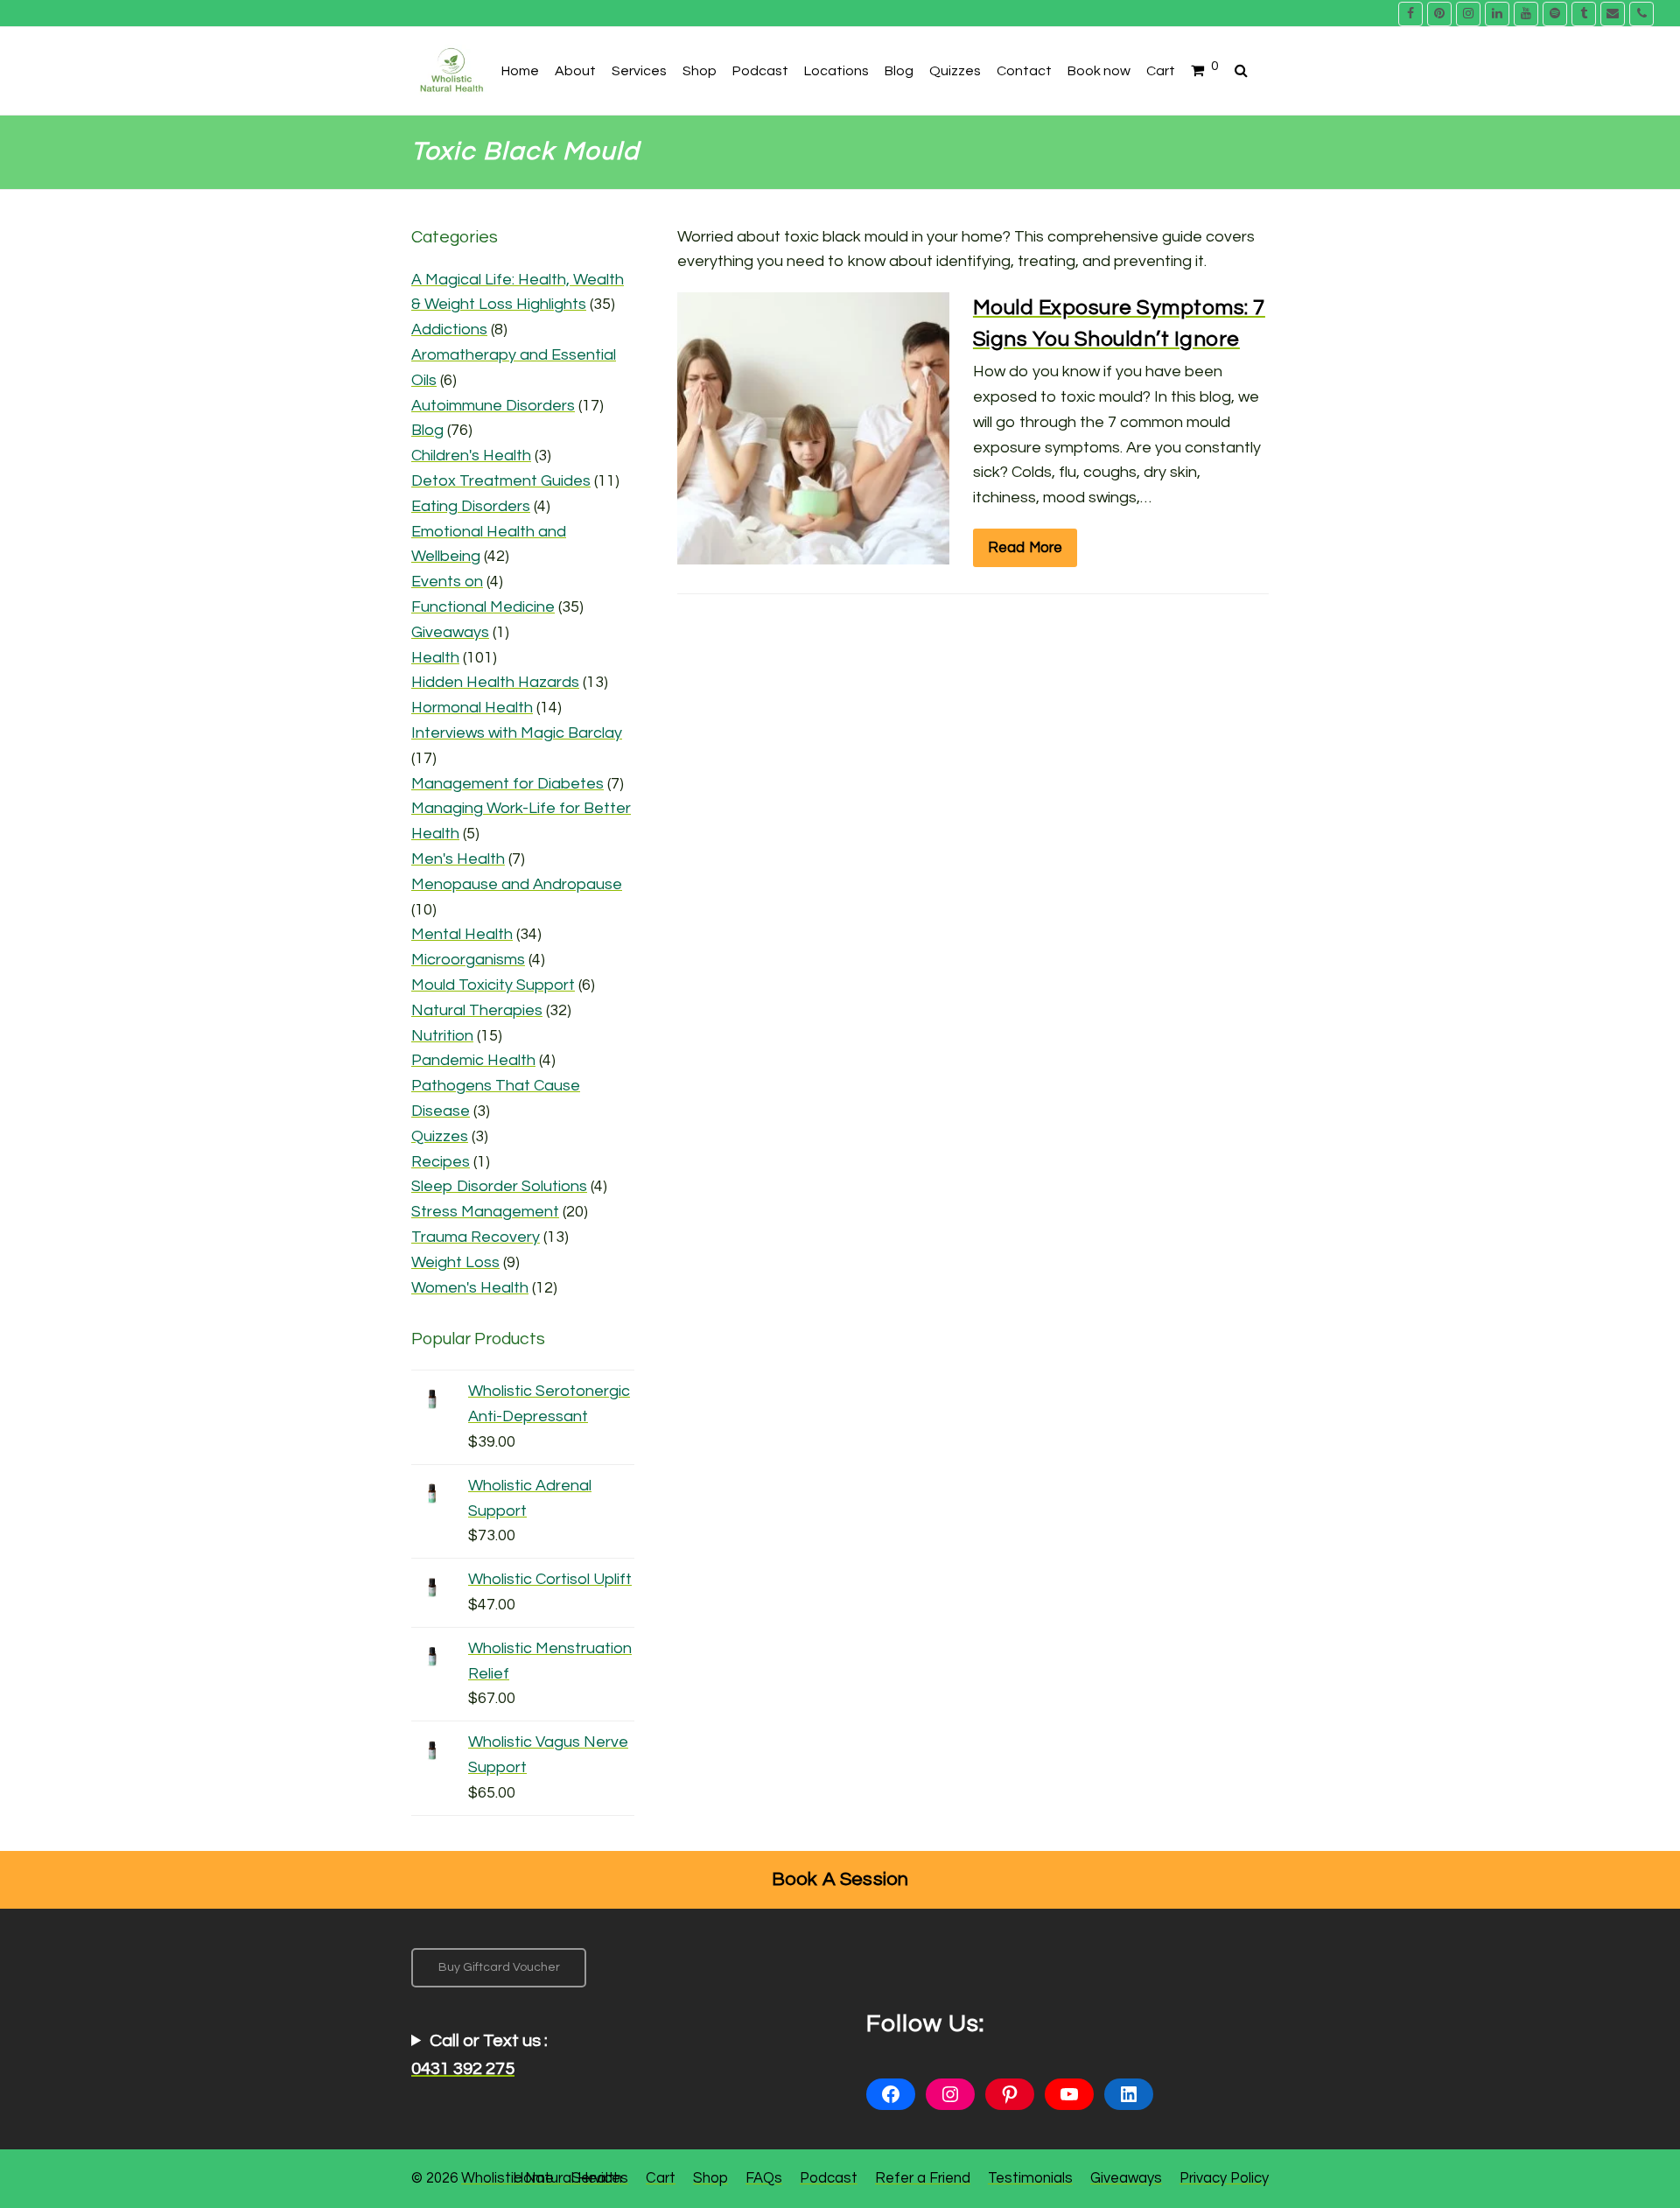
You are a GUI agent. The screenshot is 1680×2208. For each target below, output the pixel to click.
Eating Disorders (471, 506)
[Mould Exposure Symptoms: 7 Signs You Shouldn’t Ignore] (813, 551)
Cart (661, 2178)
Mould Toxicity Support (493, 985)
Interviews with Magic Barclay (517, 733)
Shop (710, 2178)
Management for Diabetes (507, 784)
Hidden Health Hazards (495, 682)
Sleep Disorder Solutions (499, 1186)
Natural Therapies (477, 1010)
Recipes (441, 1162)
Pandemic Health (473, 1060)
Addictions (449, 329)
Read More (1025, 547)
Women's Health (470, 1288)
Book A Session (840, 1879)
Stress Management (485, 1212)
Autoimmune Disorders (493, 406)
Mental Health (462, 934)
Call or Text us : (479, 2055)
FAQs (764, 2178)
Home (533, 2178)
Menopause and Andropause (517, 884)
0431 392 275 (463, 2069)
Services (600, 2178)
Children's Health (471, 456)
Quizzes (440, 1136)
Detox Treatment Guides (501, 481)
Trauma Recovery (476, 1237)
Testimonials (1030, 2178)
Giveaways (450, 632)
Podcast (829, 2178)
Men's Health (458, 859)
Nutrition (442, 1036)
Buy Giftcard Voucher (499, 1967)
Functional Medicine (483, 607)
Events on (447, 582)
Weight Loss (455, 1262)
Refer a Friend (923, 2178)
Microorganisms (468, 960)
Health (435, 658)
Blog (427, 430)
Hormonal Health (472, 708)
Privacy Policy (1224, 2178)
